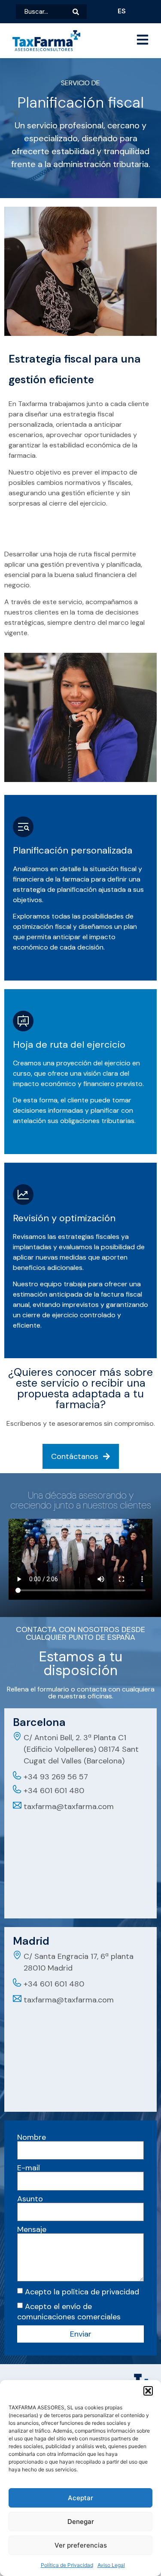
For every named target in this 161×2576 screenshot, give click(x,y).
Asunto (30, 2199)
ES (122, 11)
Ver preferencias (81, 2545)
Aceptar (80, 2498)
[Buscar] (80, 12)
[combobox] (44, 12)
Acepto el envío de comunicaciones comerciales (69, 2312)
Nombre (32, 2137)
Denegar (81, 2522)
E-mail (29, 2168)
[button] (148, 2391)
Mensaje (32, 2229)
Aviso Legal (111, 2565)
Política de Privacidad (67, 2565)
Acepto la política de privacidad (82, 2292)
